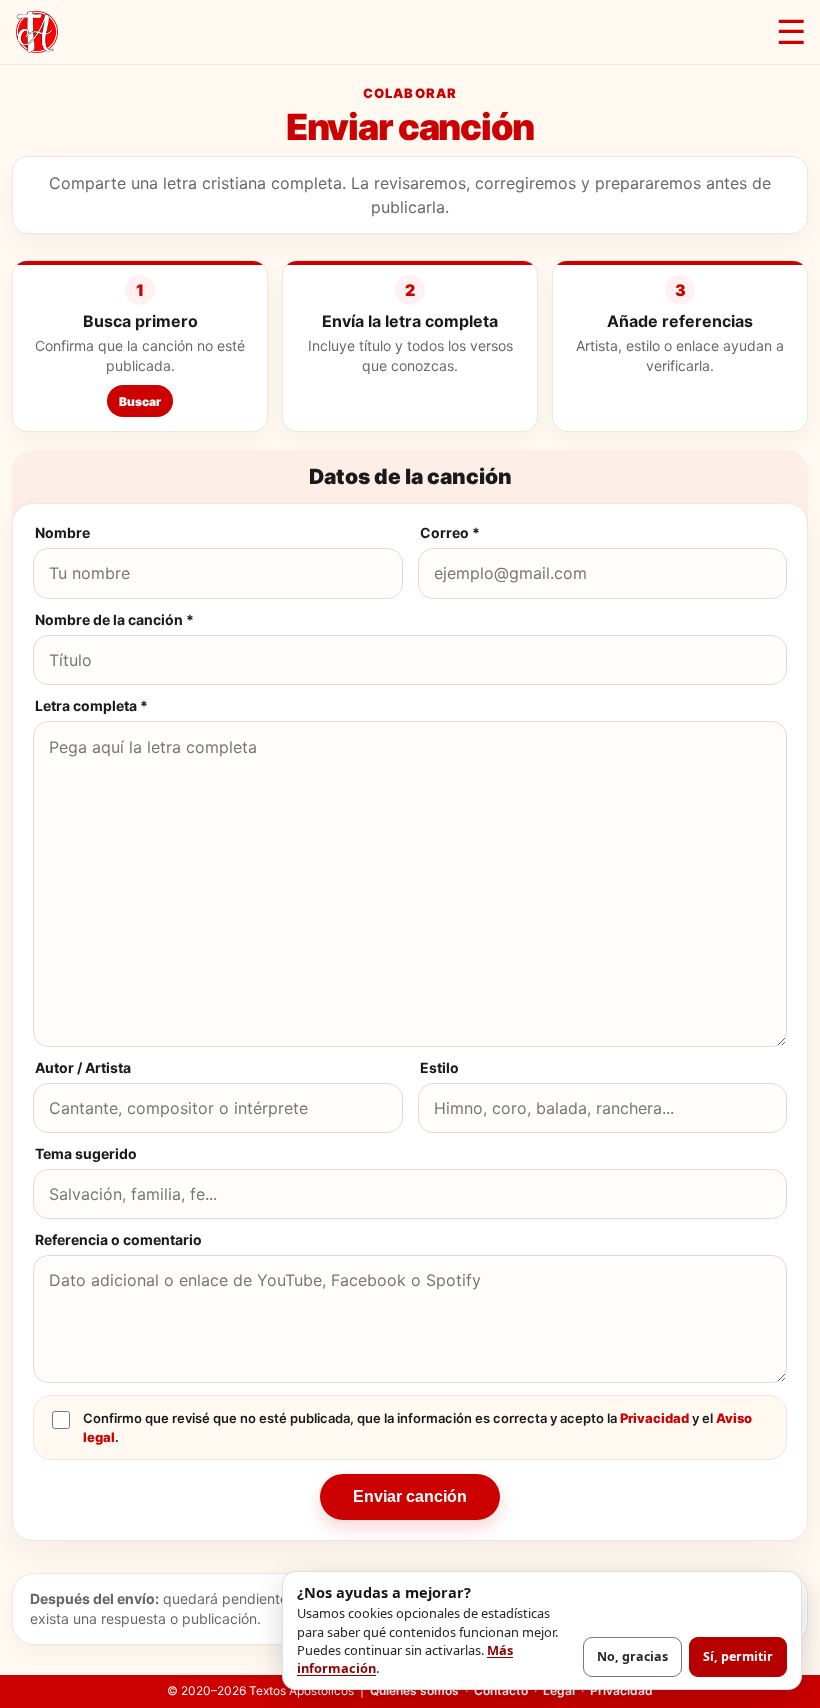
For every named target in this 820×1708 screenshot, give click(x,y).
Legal (559, 1690)
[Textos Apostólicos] (37, 32)
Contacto (501, 1690)
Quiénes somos (414, 1690)
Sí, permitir (738, 1656)
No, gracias (632, 1656)
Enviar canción (410, 1496)
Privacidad (654, 1418)
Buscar (140, 401)
